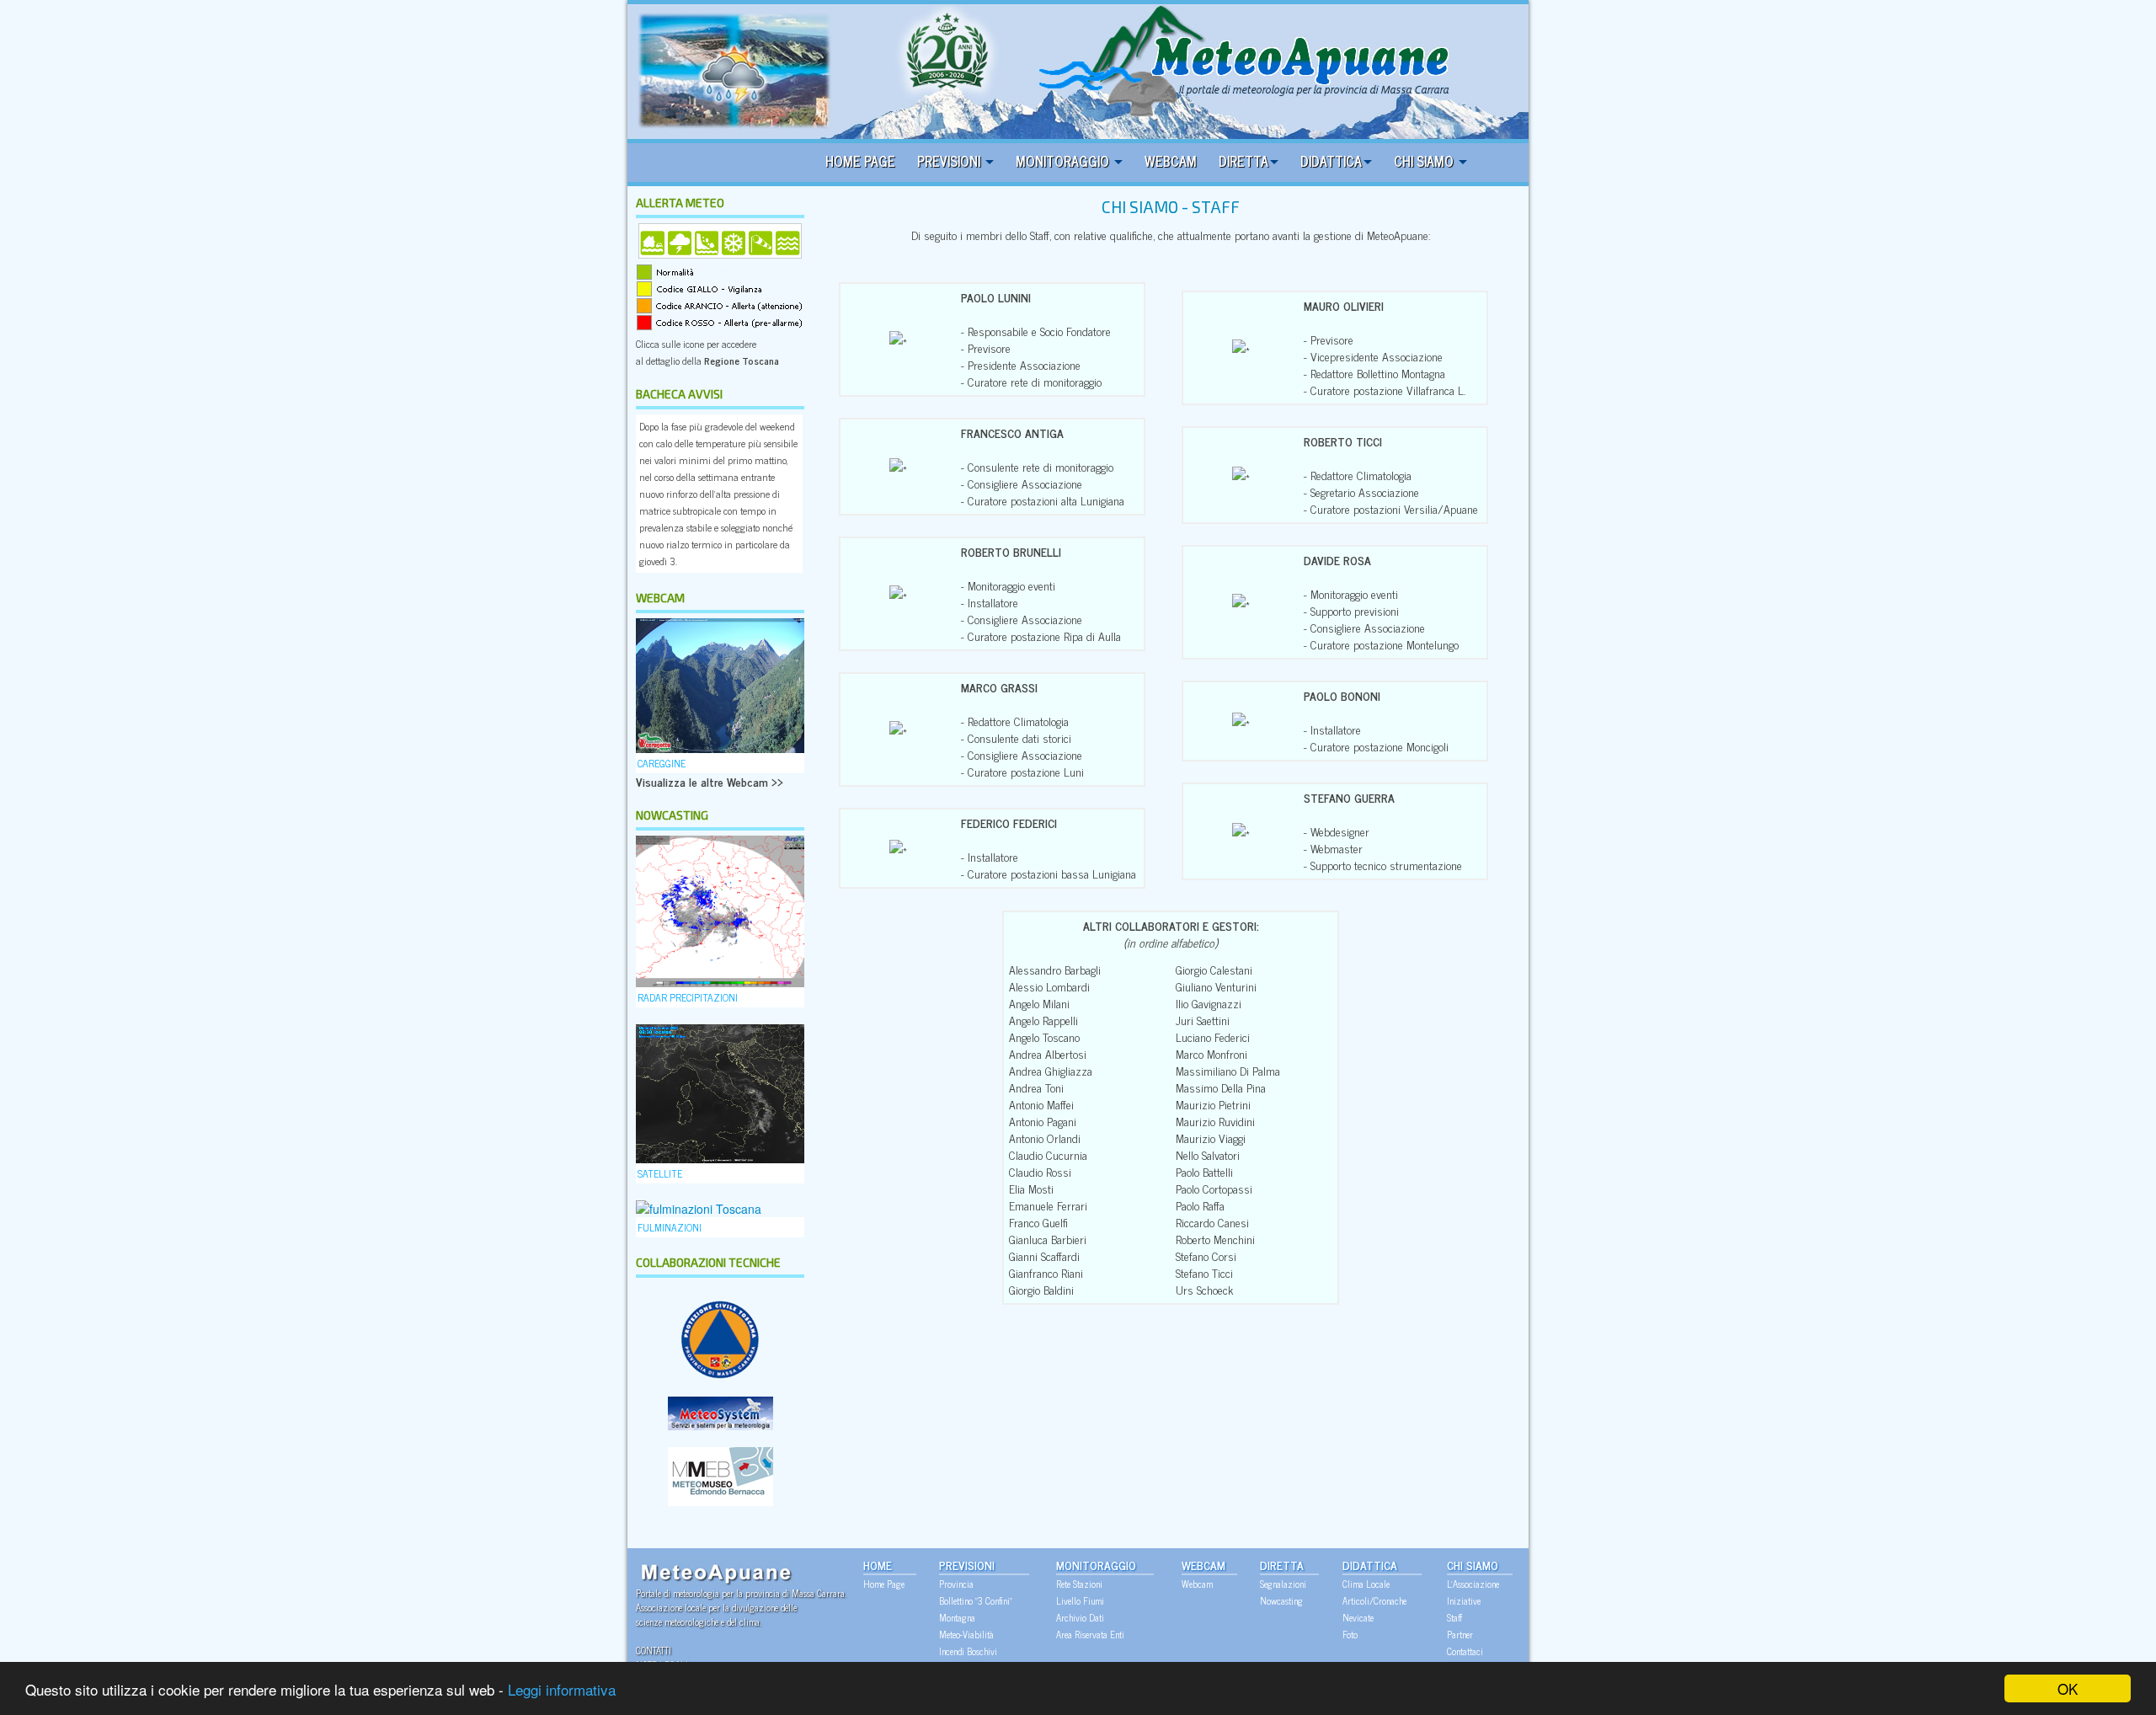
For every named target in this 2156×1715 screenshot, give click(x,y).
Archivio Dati (1080, 1617)
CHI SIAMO (1425, 161)
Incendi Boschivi (968, 1651)
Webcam (1197, 1584)
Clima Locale (1366, 1584)
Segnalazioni (1283, 1584)
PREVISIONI (950, 161)
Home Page (884, 1584)
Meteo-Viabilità (966, 1634)
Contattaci (1465, 1651)
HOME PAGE (860, 161)
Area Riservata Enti (1090, 1634)
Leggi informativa (562, 1689)
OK (2068, 1688)
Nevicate (1358, 1617)
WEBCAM (1171, 161)
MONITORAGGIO (1064, 161)
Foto (1350, 1634)
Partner (1460, 1634)
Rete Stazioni (1079, 1584)
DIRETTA (1243, 161)
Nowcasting (1281, 1600)
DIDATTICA (1331, 161)
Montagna (957, 1617)
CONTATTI (654, 1650)
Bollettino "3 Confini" (976, 1600)
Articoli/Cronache (1374, 1600)
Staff (1454, 1617)
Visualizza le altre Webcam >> (710, 781)
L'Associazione (1473, 1584)
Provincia (956, 1584)
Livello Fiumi (1080, 1600)
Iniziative (1464, 1600)
